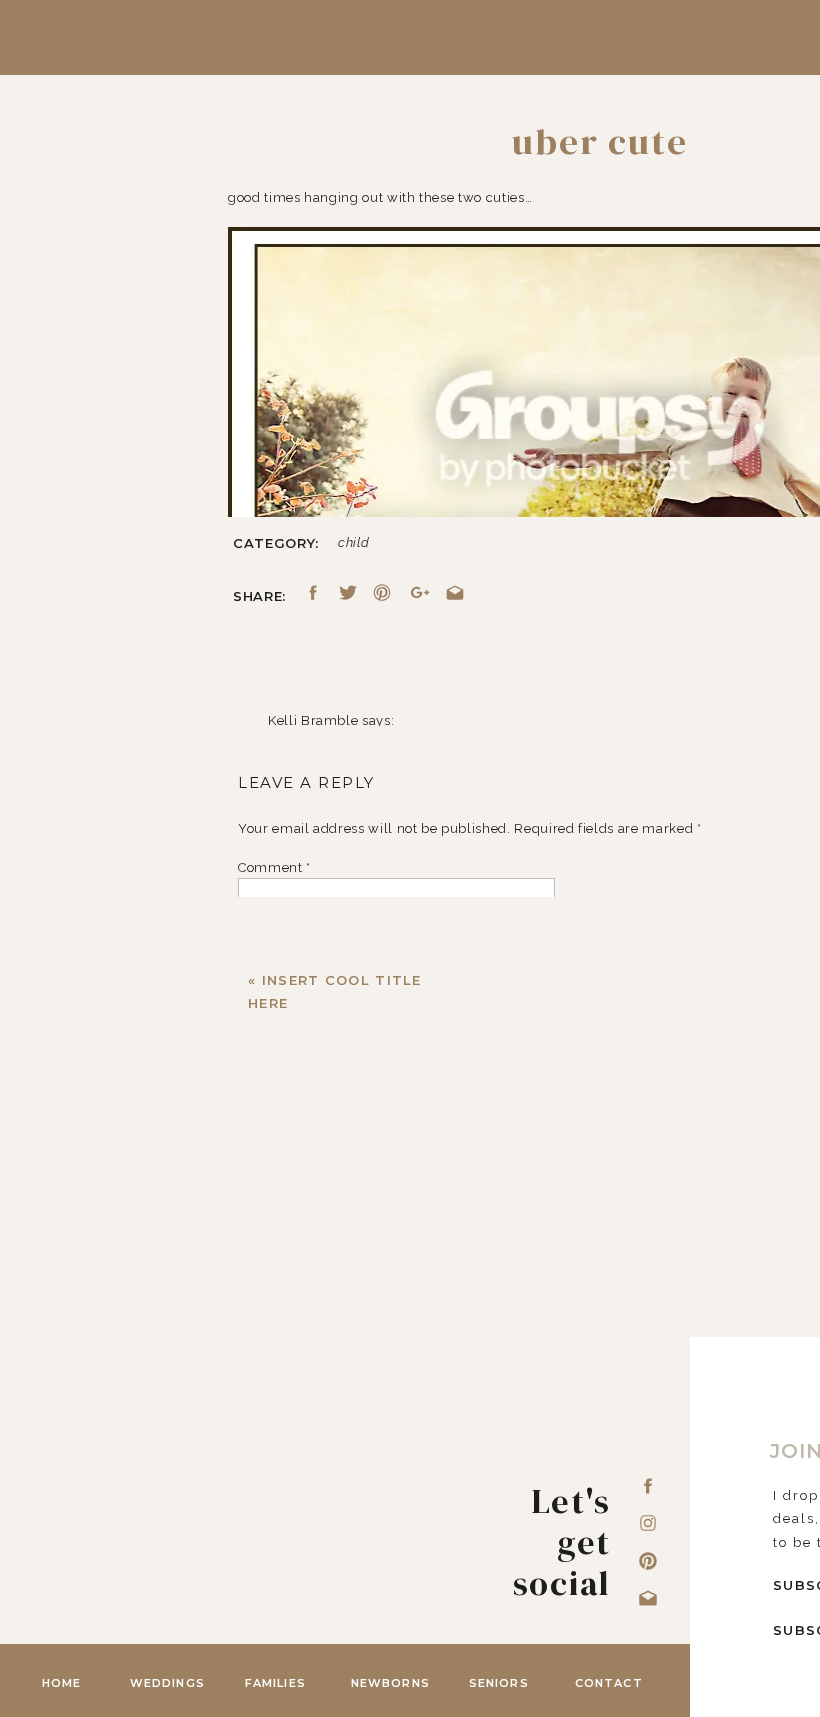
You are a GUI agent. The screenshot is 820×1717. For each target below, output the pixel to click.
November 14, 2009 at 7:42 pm (370, 1496)
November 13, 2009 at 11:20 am (372, 746)
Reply (287, 1574)
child (353, 542)
